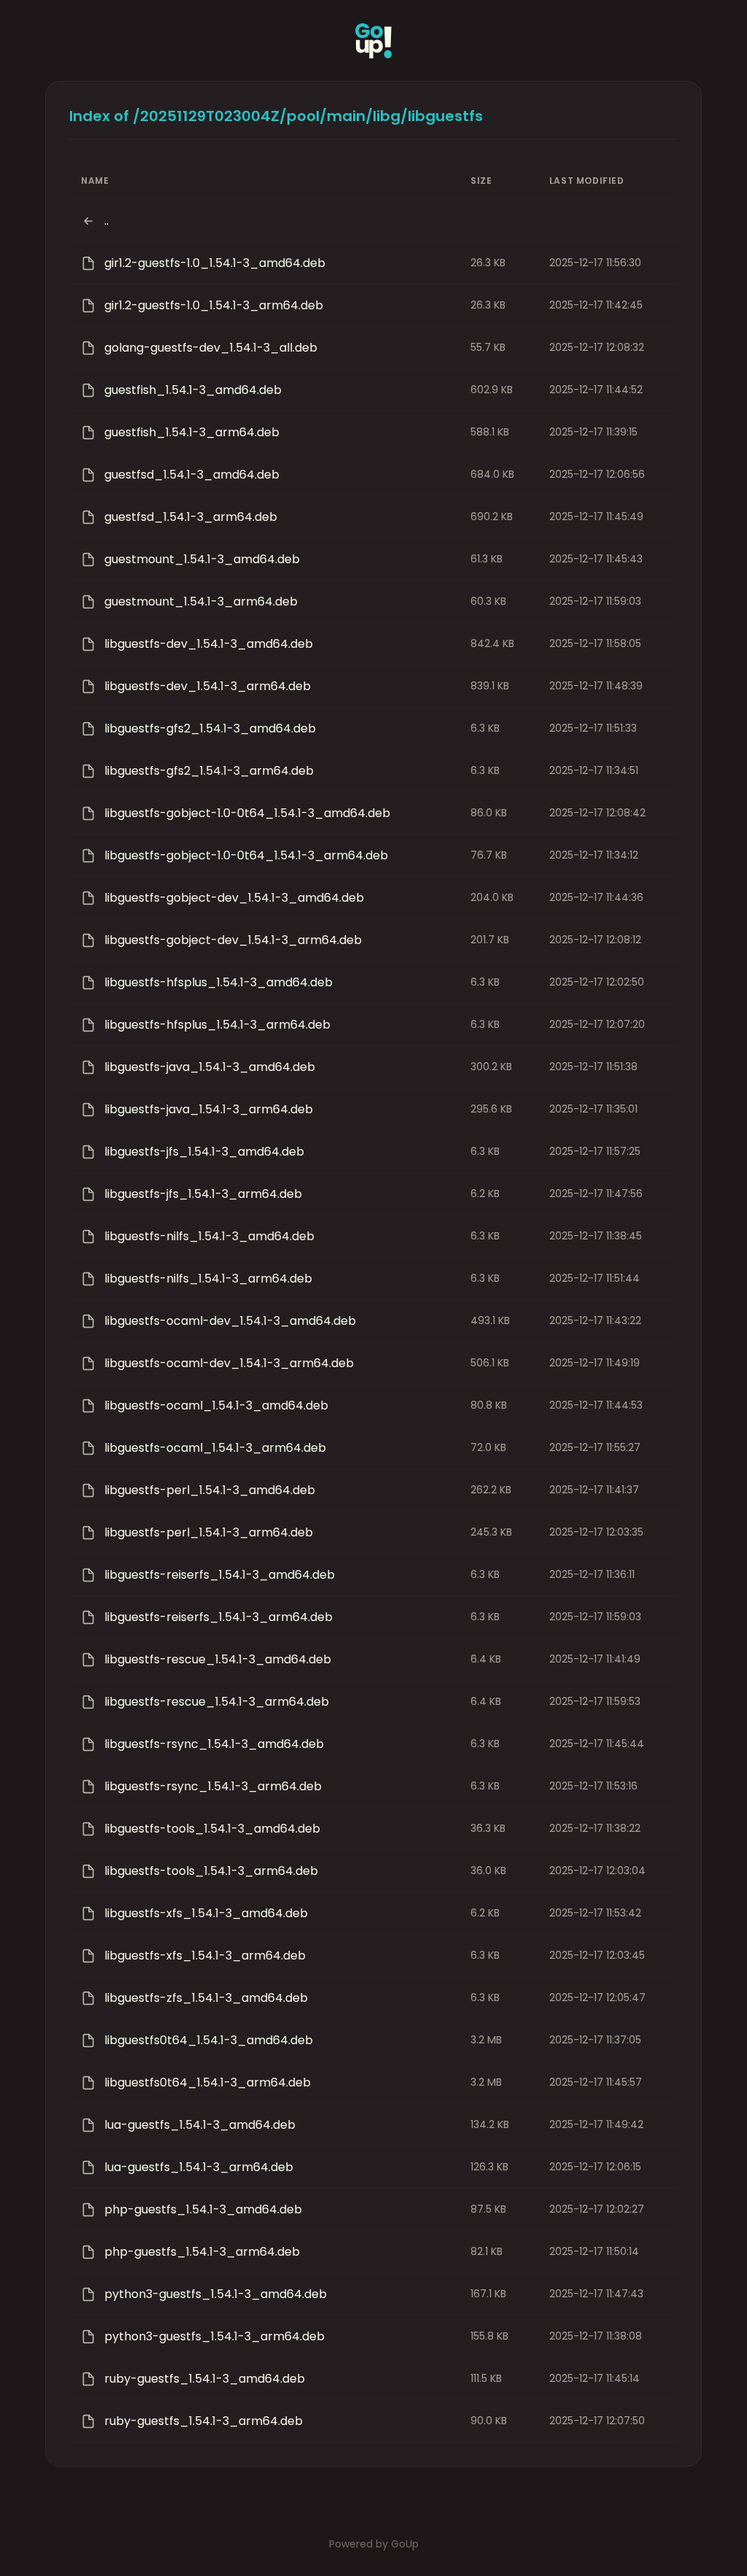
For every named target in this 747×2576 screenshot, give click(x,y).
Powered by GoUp (374, 2544)
